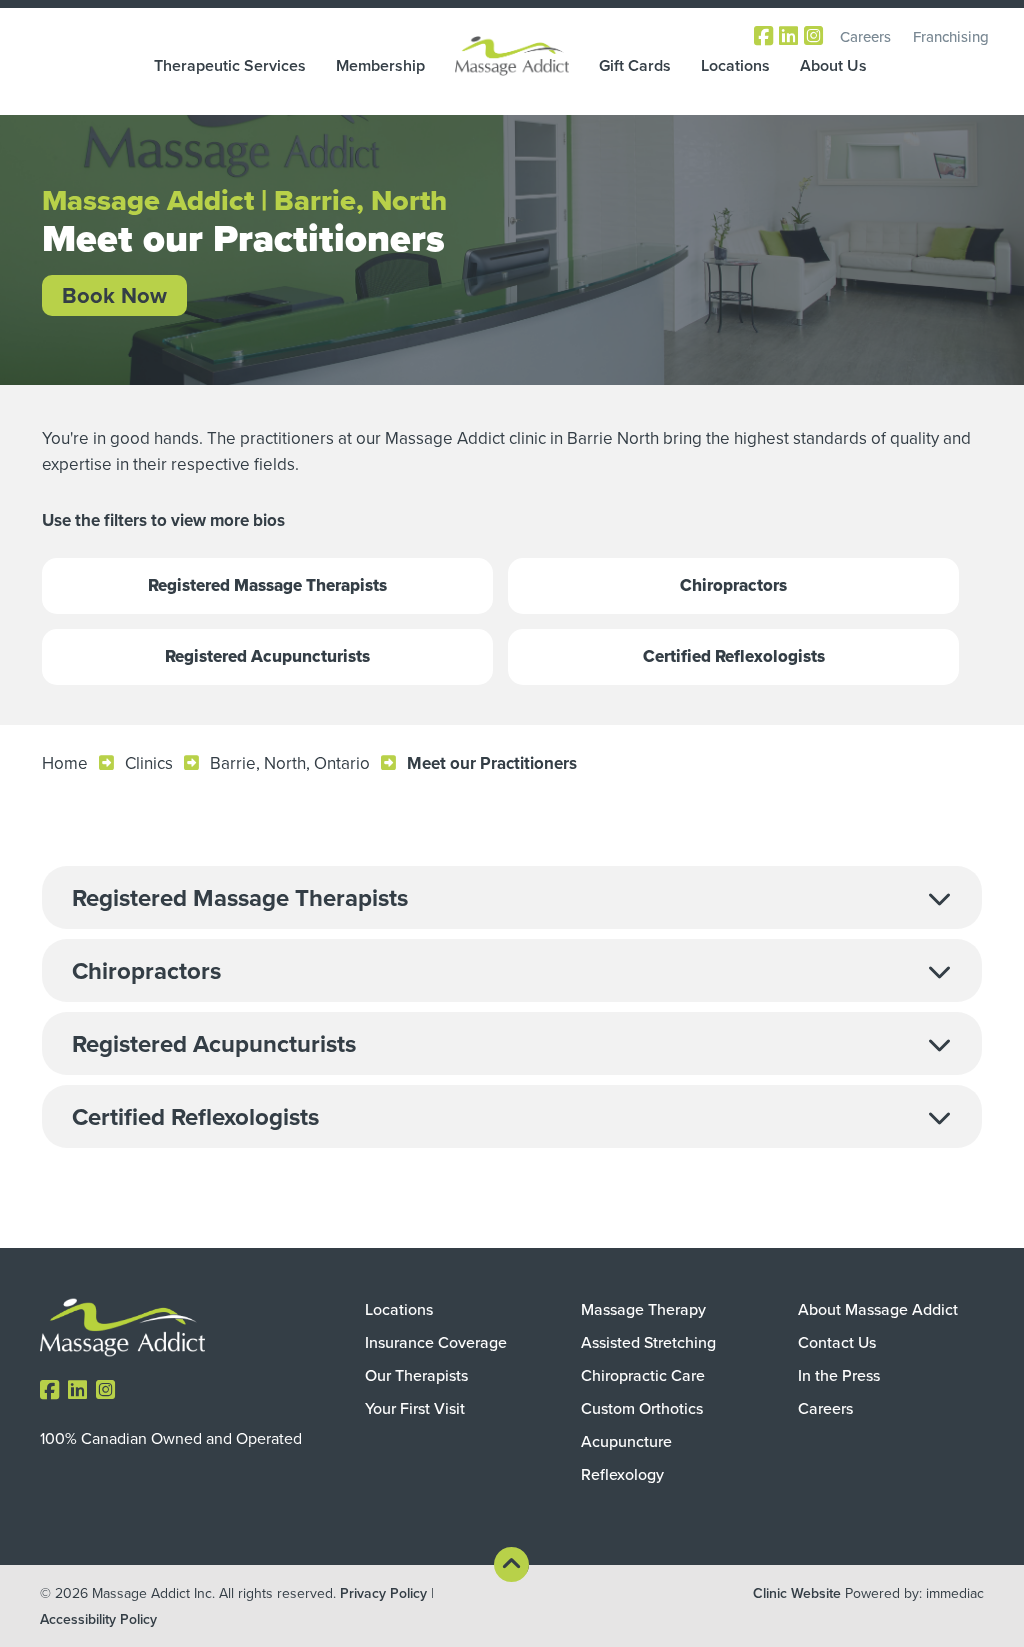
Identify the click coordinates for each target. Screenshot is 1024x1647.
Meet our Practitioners (492, 763)
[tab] (512, 897)
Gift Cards (635, 66)
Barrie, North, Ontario (290, 763)
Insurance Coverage (436, 1342)
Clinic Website (797, 1593)
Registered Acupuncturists (267, 656)
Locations (735, 66)
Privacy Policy (383, 1593)
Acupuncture (626, 1441)
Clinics (149, 763)
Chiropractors (733, 585)
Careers (865, 36)
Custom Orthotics (642, 1408)
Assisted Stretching (648, 1342)
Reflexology (622, 1474)
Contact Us (837, 1342)
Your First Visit (415, 1408)
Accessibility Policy (98, 1619)
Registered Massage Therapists (267, 585)
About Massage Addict (878, 1309)
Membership (380, 66)
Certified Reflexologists (734, 656)
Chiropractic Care (643, 1375)
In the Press (839, 1375)
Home (65, 763)
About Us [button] (833, 66)
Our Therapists (416, 1375)
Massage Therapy (643, 1309)
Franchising (951, 36)
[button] (512, 897)
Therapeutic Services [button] (230, 66)
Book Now (114, 295)
